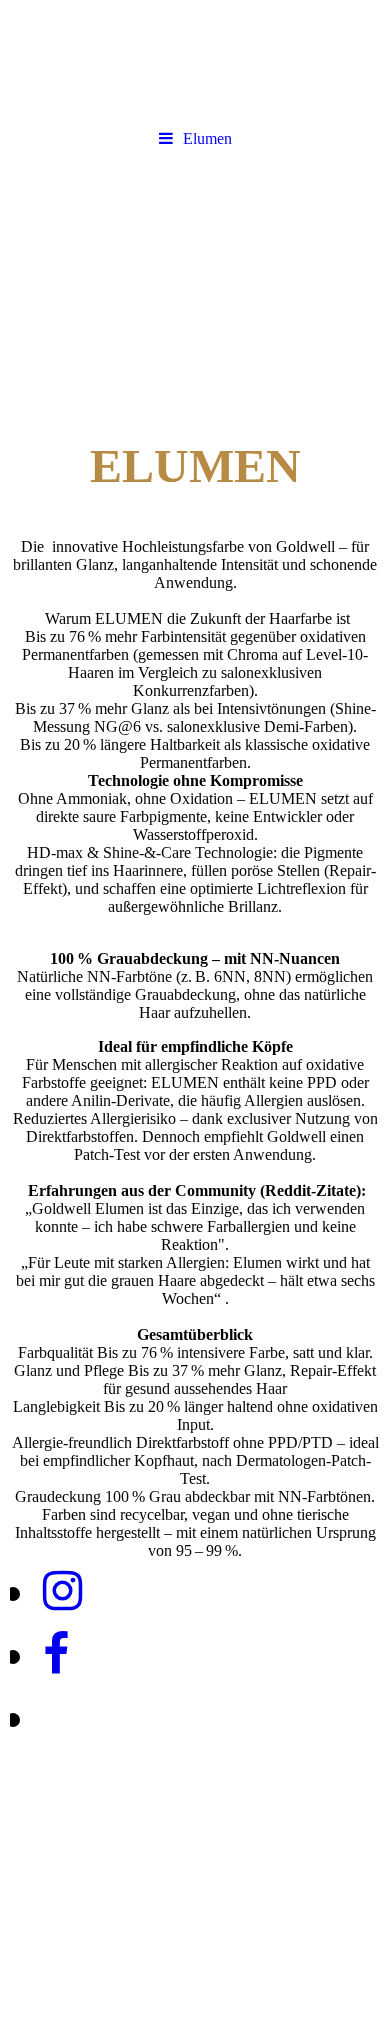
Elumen (207, 138)
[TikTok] (41, 1717)
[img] (195, 273)
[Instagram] (61, 1591)
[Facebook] (54, 1654)
